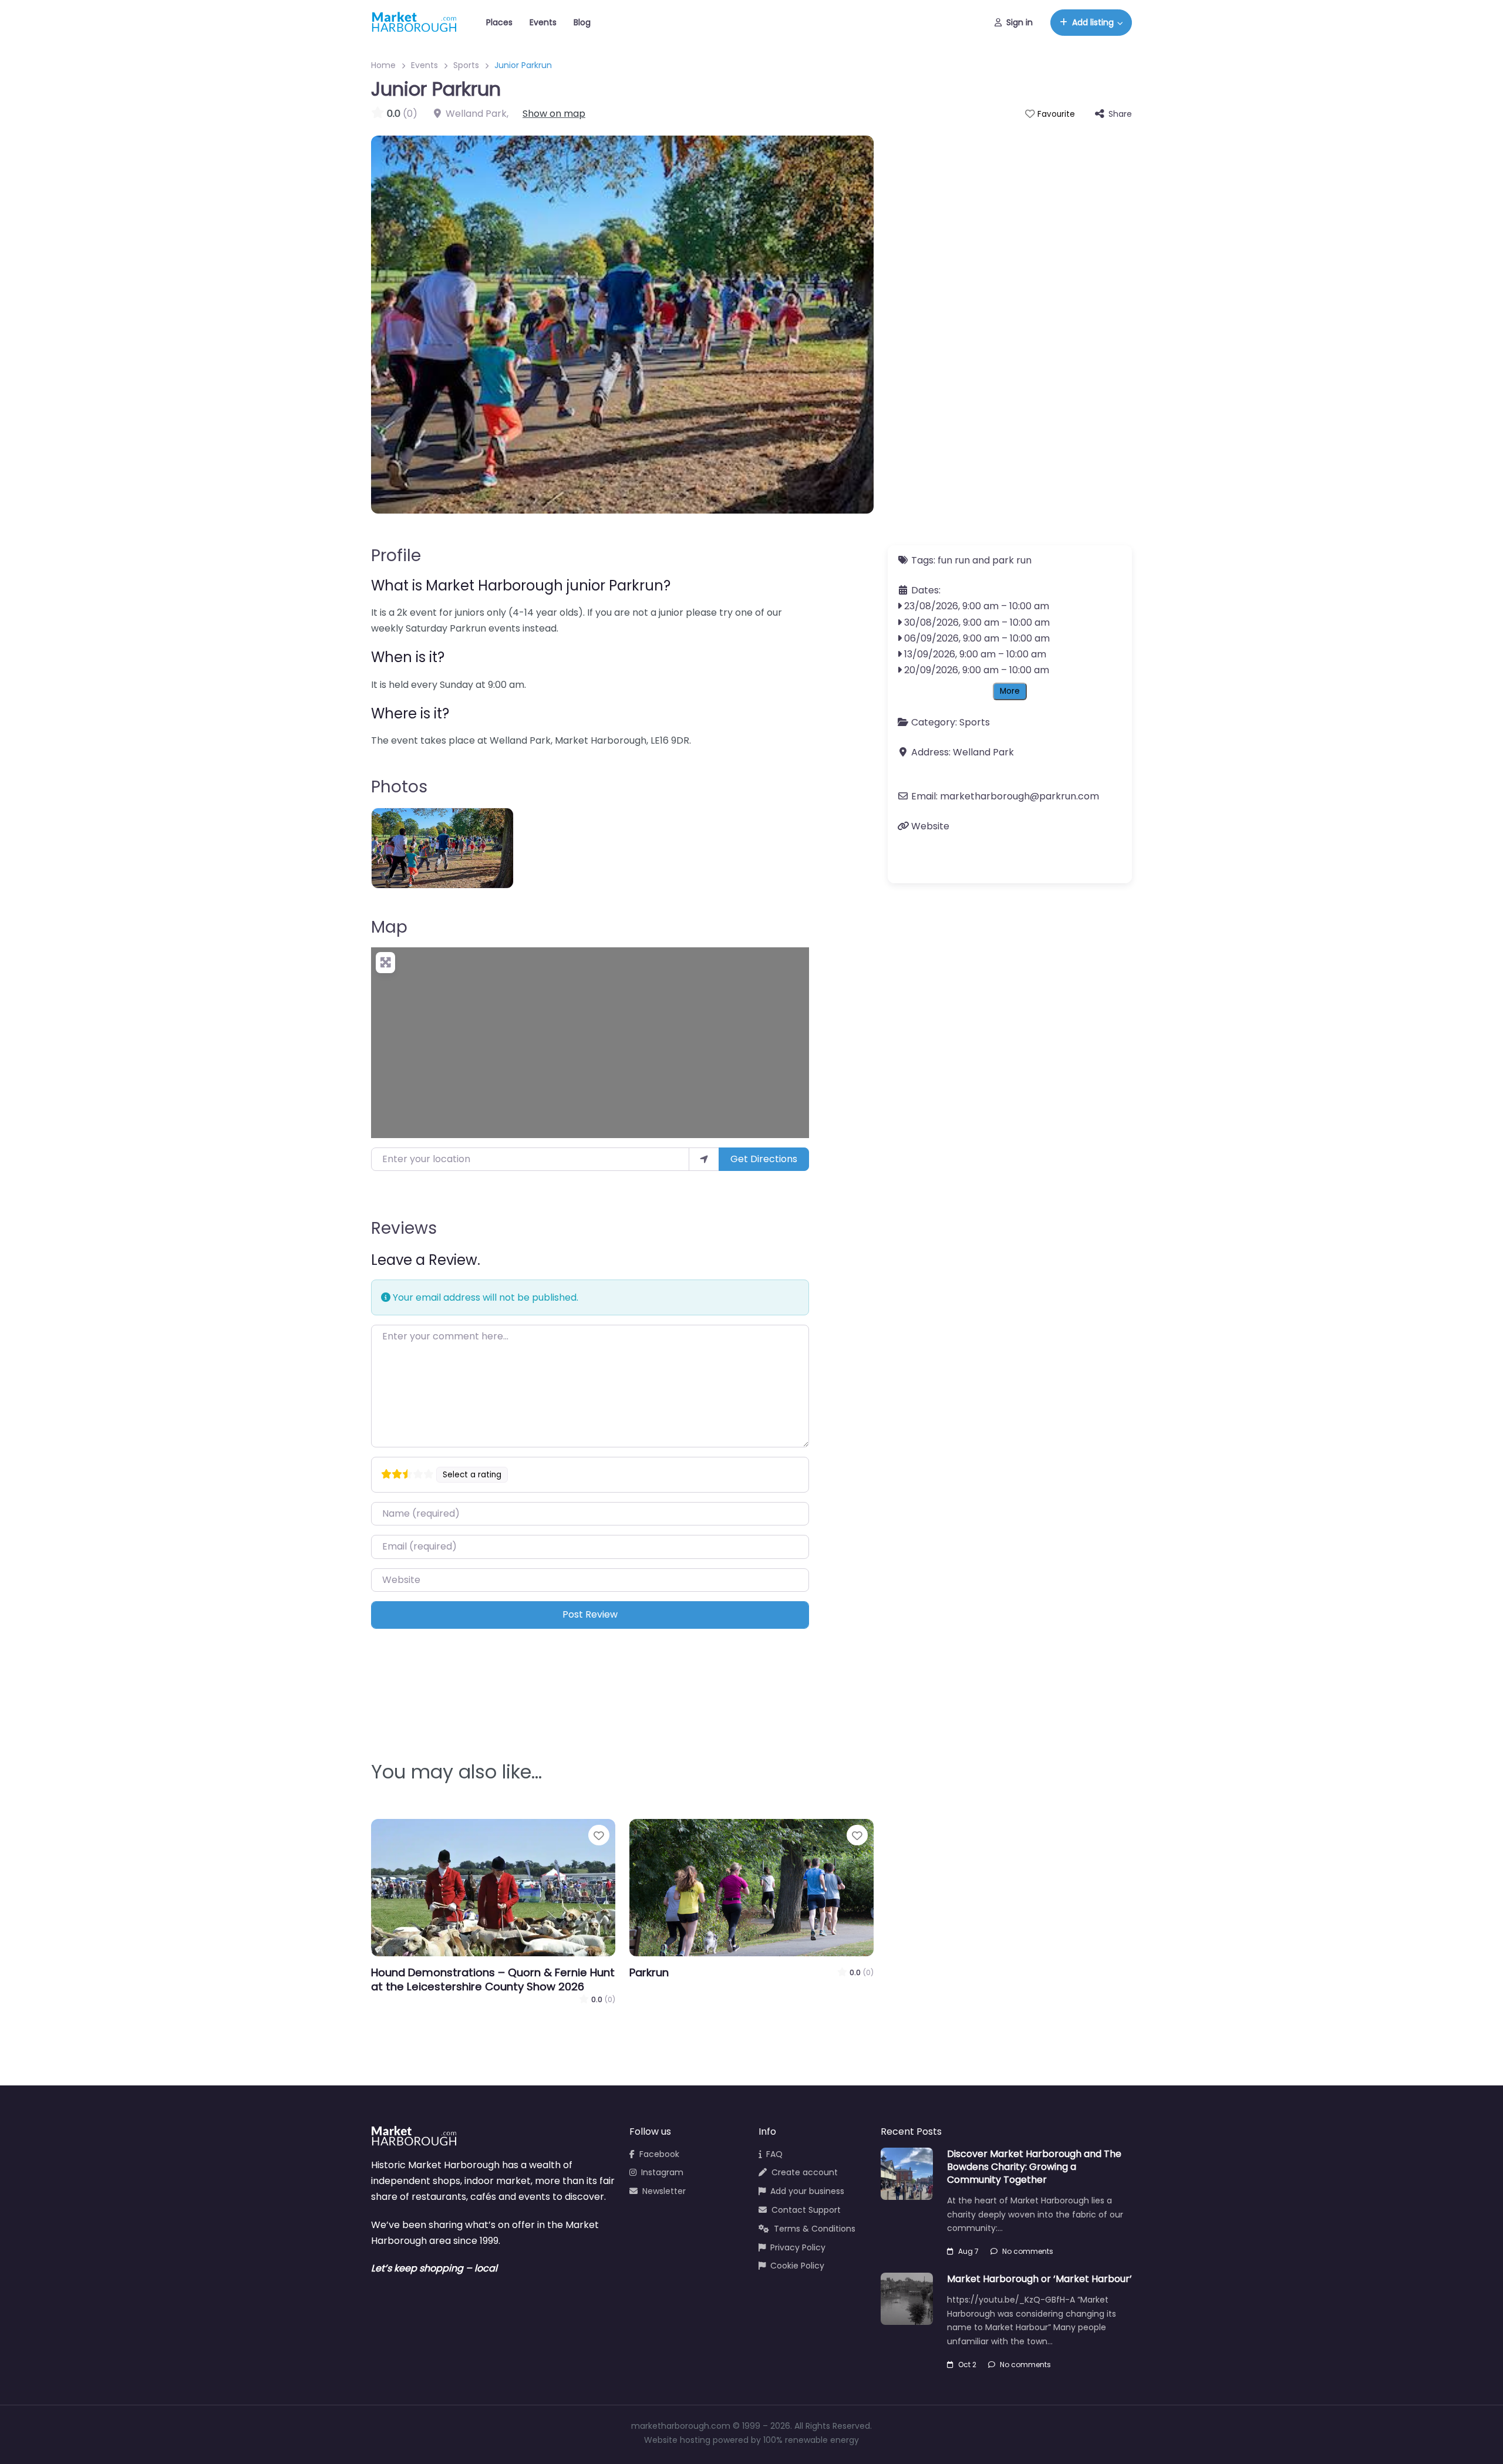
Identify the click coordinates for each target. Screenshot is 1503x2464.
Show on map (554, 114)
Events (543, 22)
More (1010, 691)
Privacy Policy (798, 2247)
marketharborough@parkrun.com (1020, 796)
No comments (1028, 2251)
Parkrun (649, 1972)
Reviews (404, 1228)
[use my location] (704, 1159)
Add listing (1093, 22)
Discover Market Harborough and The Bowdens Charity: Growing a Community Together (1034, 2167)
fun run (954, 560)
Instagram (662, 2172)
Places (499, 22)
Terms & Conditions (815, 2229)
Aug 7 (968, 2251)
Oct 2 (967, 2365)
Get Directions (764, 1159)
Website (930, 826)
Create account (805, 2172)
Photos (399, 787)
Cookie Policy (797, 2266)
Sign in (1020, 22)
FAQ (774, 2154)
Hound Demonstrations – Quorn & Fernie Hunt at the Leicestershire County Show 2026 (493, 1979)
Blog (582, 22)
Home (383, 65)
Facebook (659, 2154)
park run (1012, 560)
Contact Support (806, 2210)
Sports (466, 65)
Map (389, 927)
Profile (396, 556)
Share (1120, 114)
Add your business (807, 2191)
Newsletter (664, 2191)
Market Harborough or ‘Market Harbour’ (1039, 2279)
